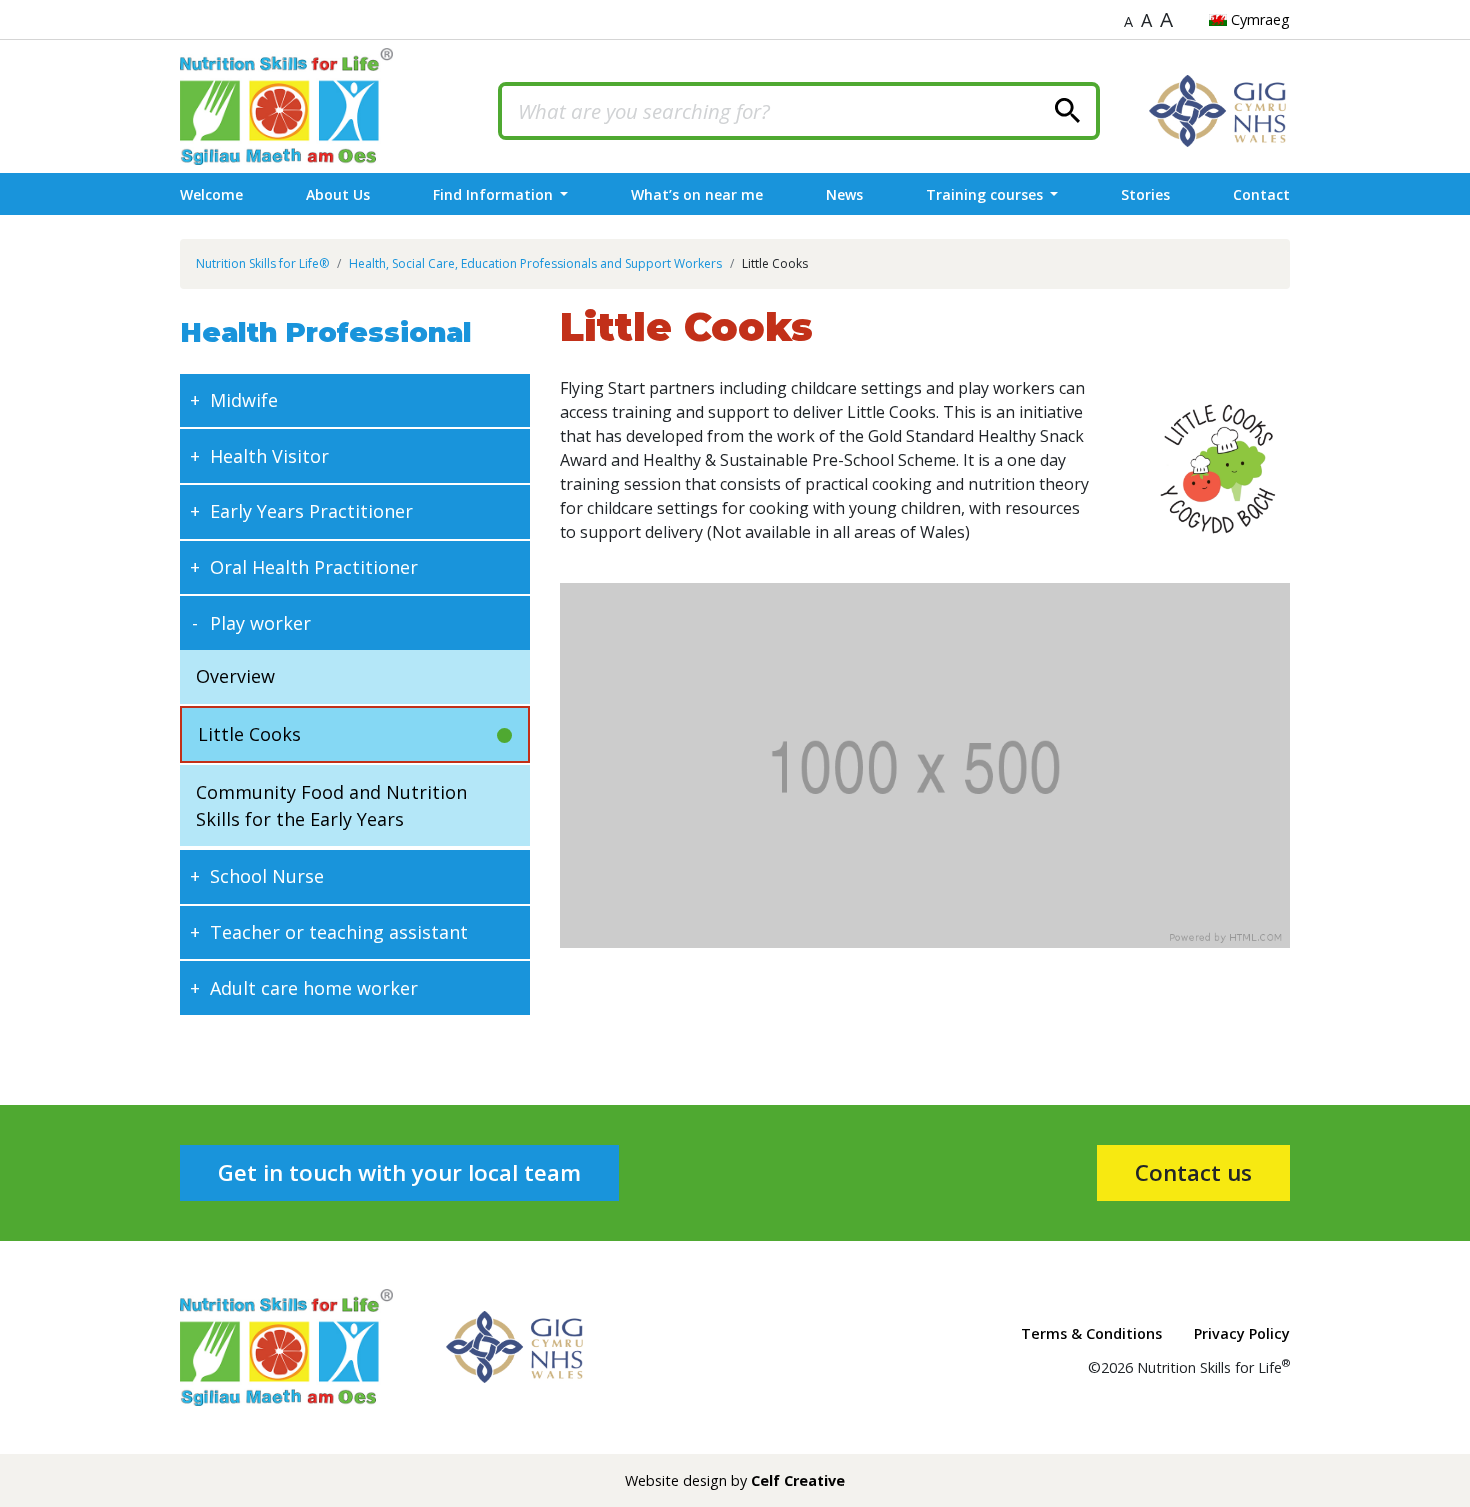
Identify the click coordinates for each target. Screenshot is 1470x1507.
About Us (338, 194)
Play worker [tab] (260, 623)
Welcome (211, 194)
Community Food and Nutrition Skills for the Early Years (331, 805)
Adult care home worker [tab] (314, 988)
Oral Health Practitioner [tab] (314, 567)
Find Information (495, 194)
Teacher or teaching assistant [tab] (339, 932)
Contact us (1193, 1172)
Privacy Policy (1242, 1333)
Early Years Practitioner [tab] (311, 511)
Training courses (986, 194)
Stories (1145, 194)
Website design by (735, 1480)
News (844, 194)
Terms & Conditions (1091, 1333)
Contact (1261, 194)
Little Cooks (249, 734)
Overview (235, 676)
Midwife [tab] (244, 400)
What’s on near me (697, 194)
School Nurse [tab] (267, 876)
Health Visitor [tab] (269, 456)
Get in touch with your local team (399, 1172)
